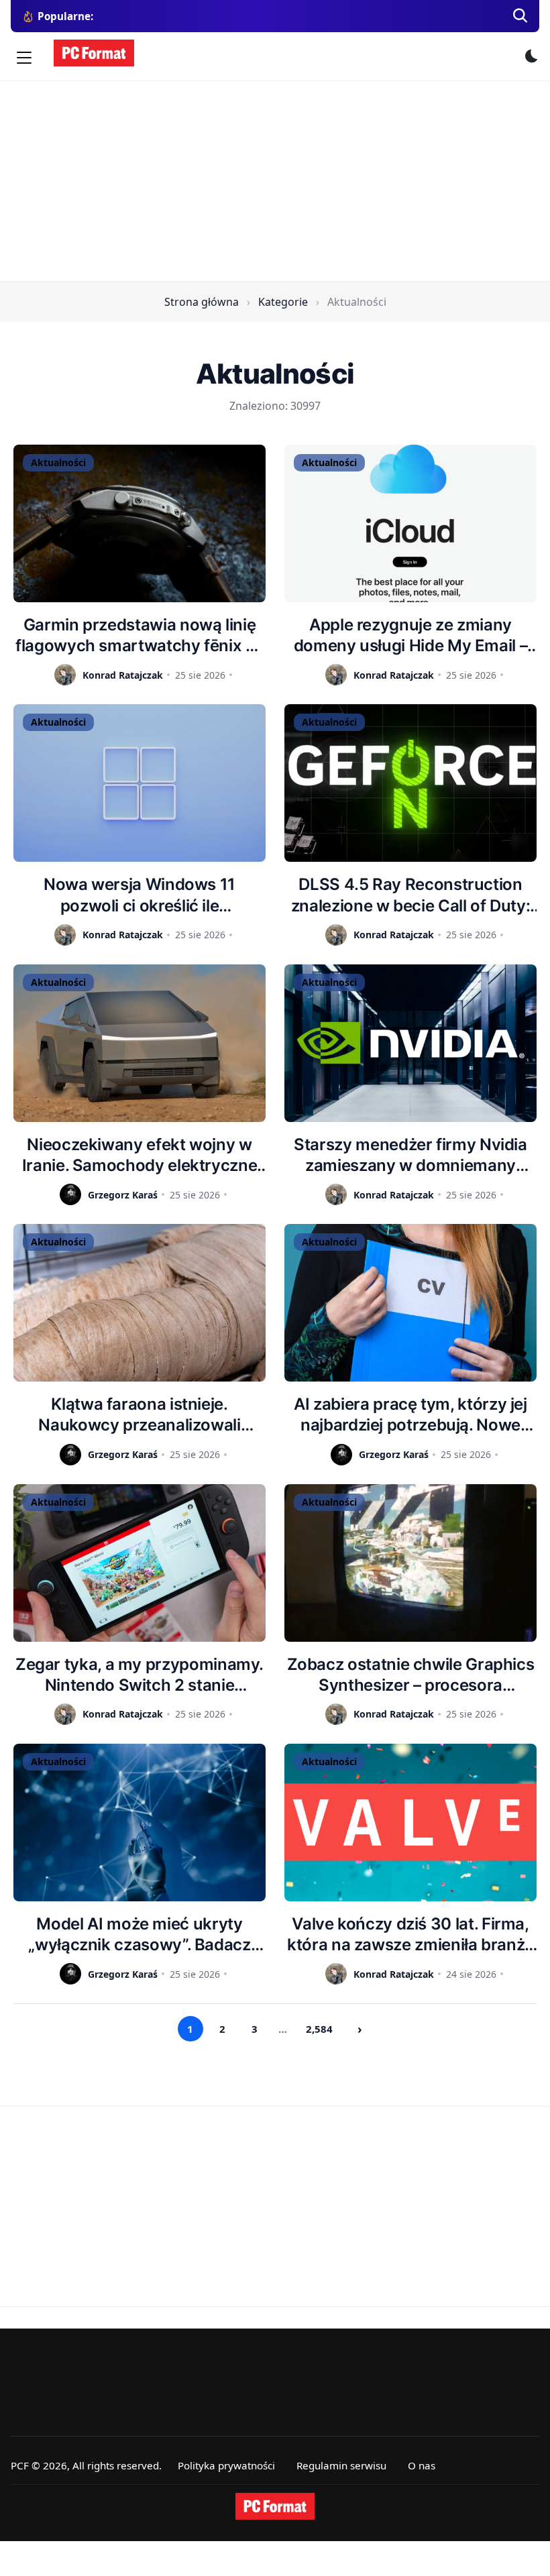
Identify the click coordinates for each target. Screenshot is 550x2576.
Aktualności (58, 462)
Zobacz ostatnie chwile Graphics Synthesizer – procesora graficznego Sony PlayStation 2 (411, 1675)
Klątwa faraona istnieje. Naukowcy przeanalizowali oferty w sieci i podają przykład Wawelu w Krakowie (139, 1415)
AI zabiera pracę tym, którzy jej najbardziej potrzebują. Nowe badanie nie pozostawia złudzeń (410, 1415)
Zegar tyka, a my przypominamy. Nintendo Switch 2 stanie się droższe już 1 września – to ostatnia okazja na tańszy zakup (140, 1675)
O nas (422, 2465)
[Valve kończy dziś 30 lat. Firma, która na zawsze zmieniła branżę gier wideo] (410, 1823)
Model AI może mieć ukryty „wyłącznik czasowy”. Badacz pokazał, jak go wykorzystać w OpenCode (140, 1935)
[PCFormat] (275, 2506)
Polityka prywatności (226, 2465)
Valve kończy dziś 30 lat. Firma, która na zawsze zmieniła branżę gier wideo (410, 1935)
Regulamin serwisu (341, 2465)
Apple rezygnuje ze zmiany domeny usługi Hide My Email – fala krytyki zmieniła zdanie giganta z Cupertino (411, 635)
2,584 (319, 2029)
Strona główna (202, 302)
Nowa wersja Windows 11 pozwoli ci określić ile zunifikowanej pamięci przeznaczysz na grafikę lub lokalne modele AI (139, 895)
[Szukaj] (520, 16)
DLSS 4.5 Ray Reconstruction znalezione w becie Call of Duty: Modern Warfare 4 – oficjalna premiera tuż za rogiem (410, 895)
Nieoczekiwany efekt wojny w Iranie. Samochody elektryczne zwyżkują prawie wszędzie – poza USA (140, 1155)
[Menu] (24, 58)
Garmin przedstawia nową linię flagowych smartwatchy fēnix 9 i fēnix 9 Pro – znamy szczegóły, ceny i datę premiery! (140, 635)
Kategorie (283, 302)
